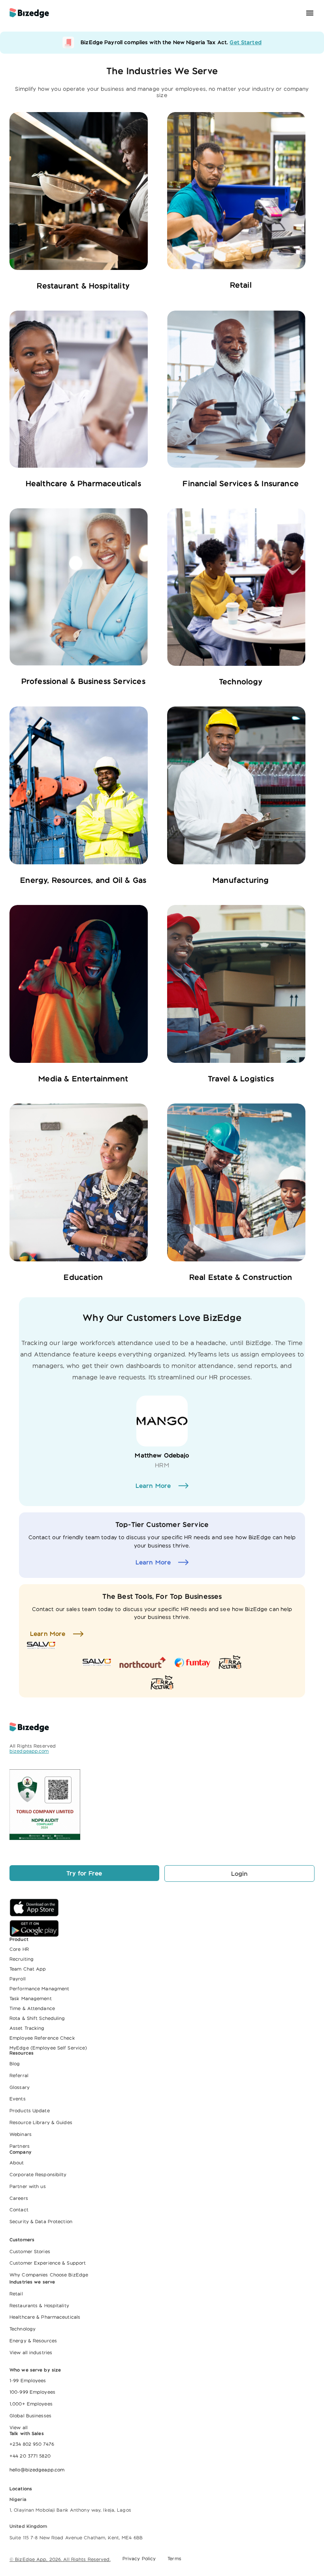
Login (239, 1873)
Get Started (245, 42)
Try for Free (84, 1873)
